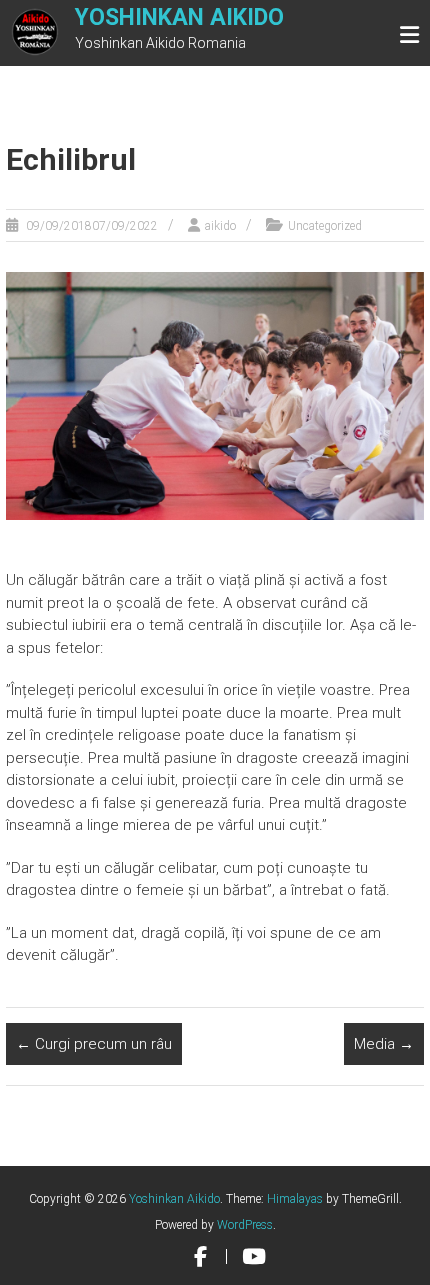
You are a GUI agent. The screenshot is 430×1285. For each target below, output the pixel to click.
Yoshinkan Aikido (179, 17)
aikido (220, 226)
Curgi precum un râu (94, 1044)
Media (384, 1044)
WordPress (245, 1225)
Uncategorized (325, 226)
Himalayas (295, 1199)
